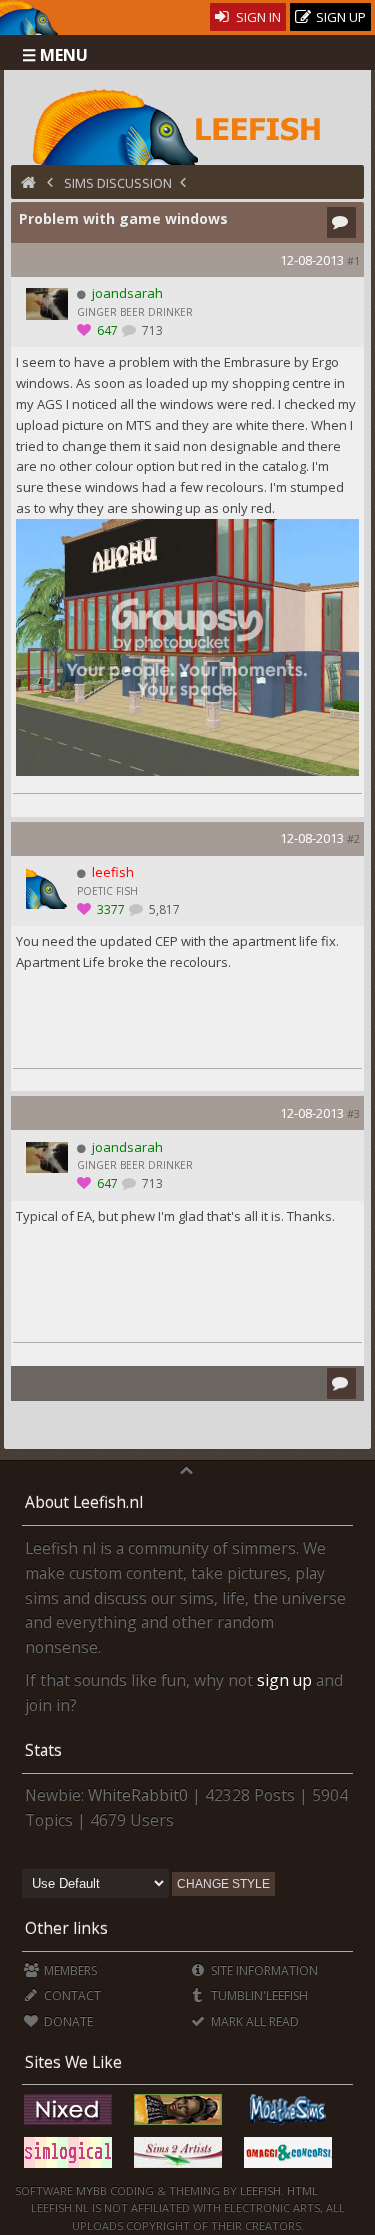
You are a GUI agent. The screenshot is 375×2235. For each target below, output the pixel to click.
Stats (43, 1750)
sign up (284, 1680)
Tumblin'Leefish (258, 1995)
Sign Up (339, 17)
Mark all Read (253, 2021)
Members (69, 1970)
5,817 (163, 909)
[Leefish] (187, 125)
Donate (67, 2021)
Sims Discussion (118, 183)
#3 (353, 1113)
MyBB (91, 2190)
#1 (353, 260)
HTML (301, 2190)
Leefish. (262, 2190)
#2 (353, 838)
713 (151, 330)
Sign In (257, 17)
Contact (71, 1995)
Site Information (263, 1970)
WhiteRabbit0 (138, 1795)
